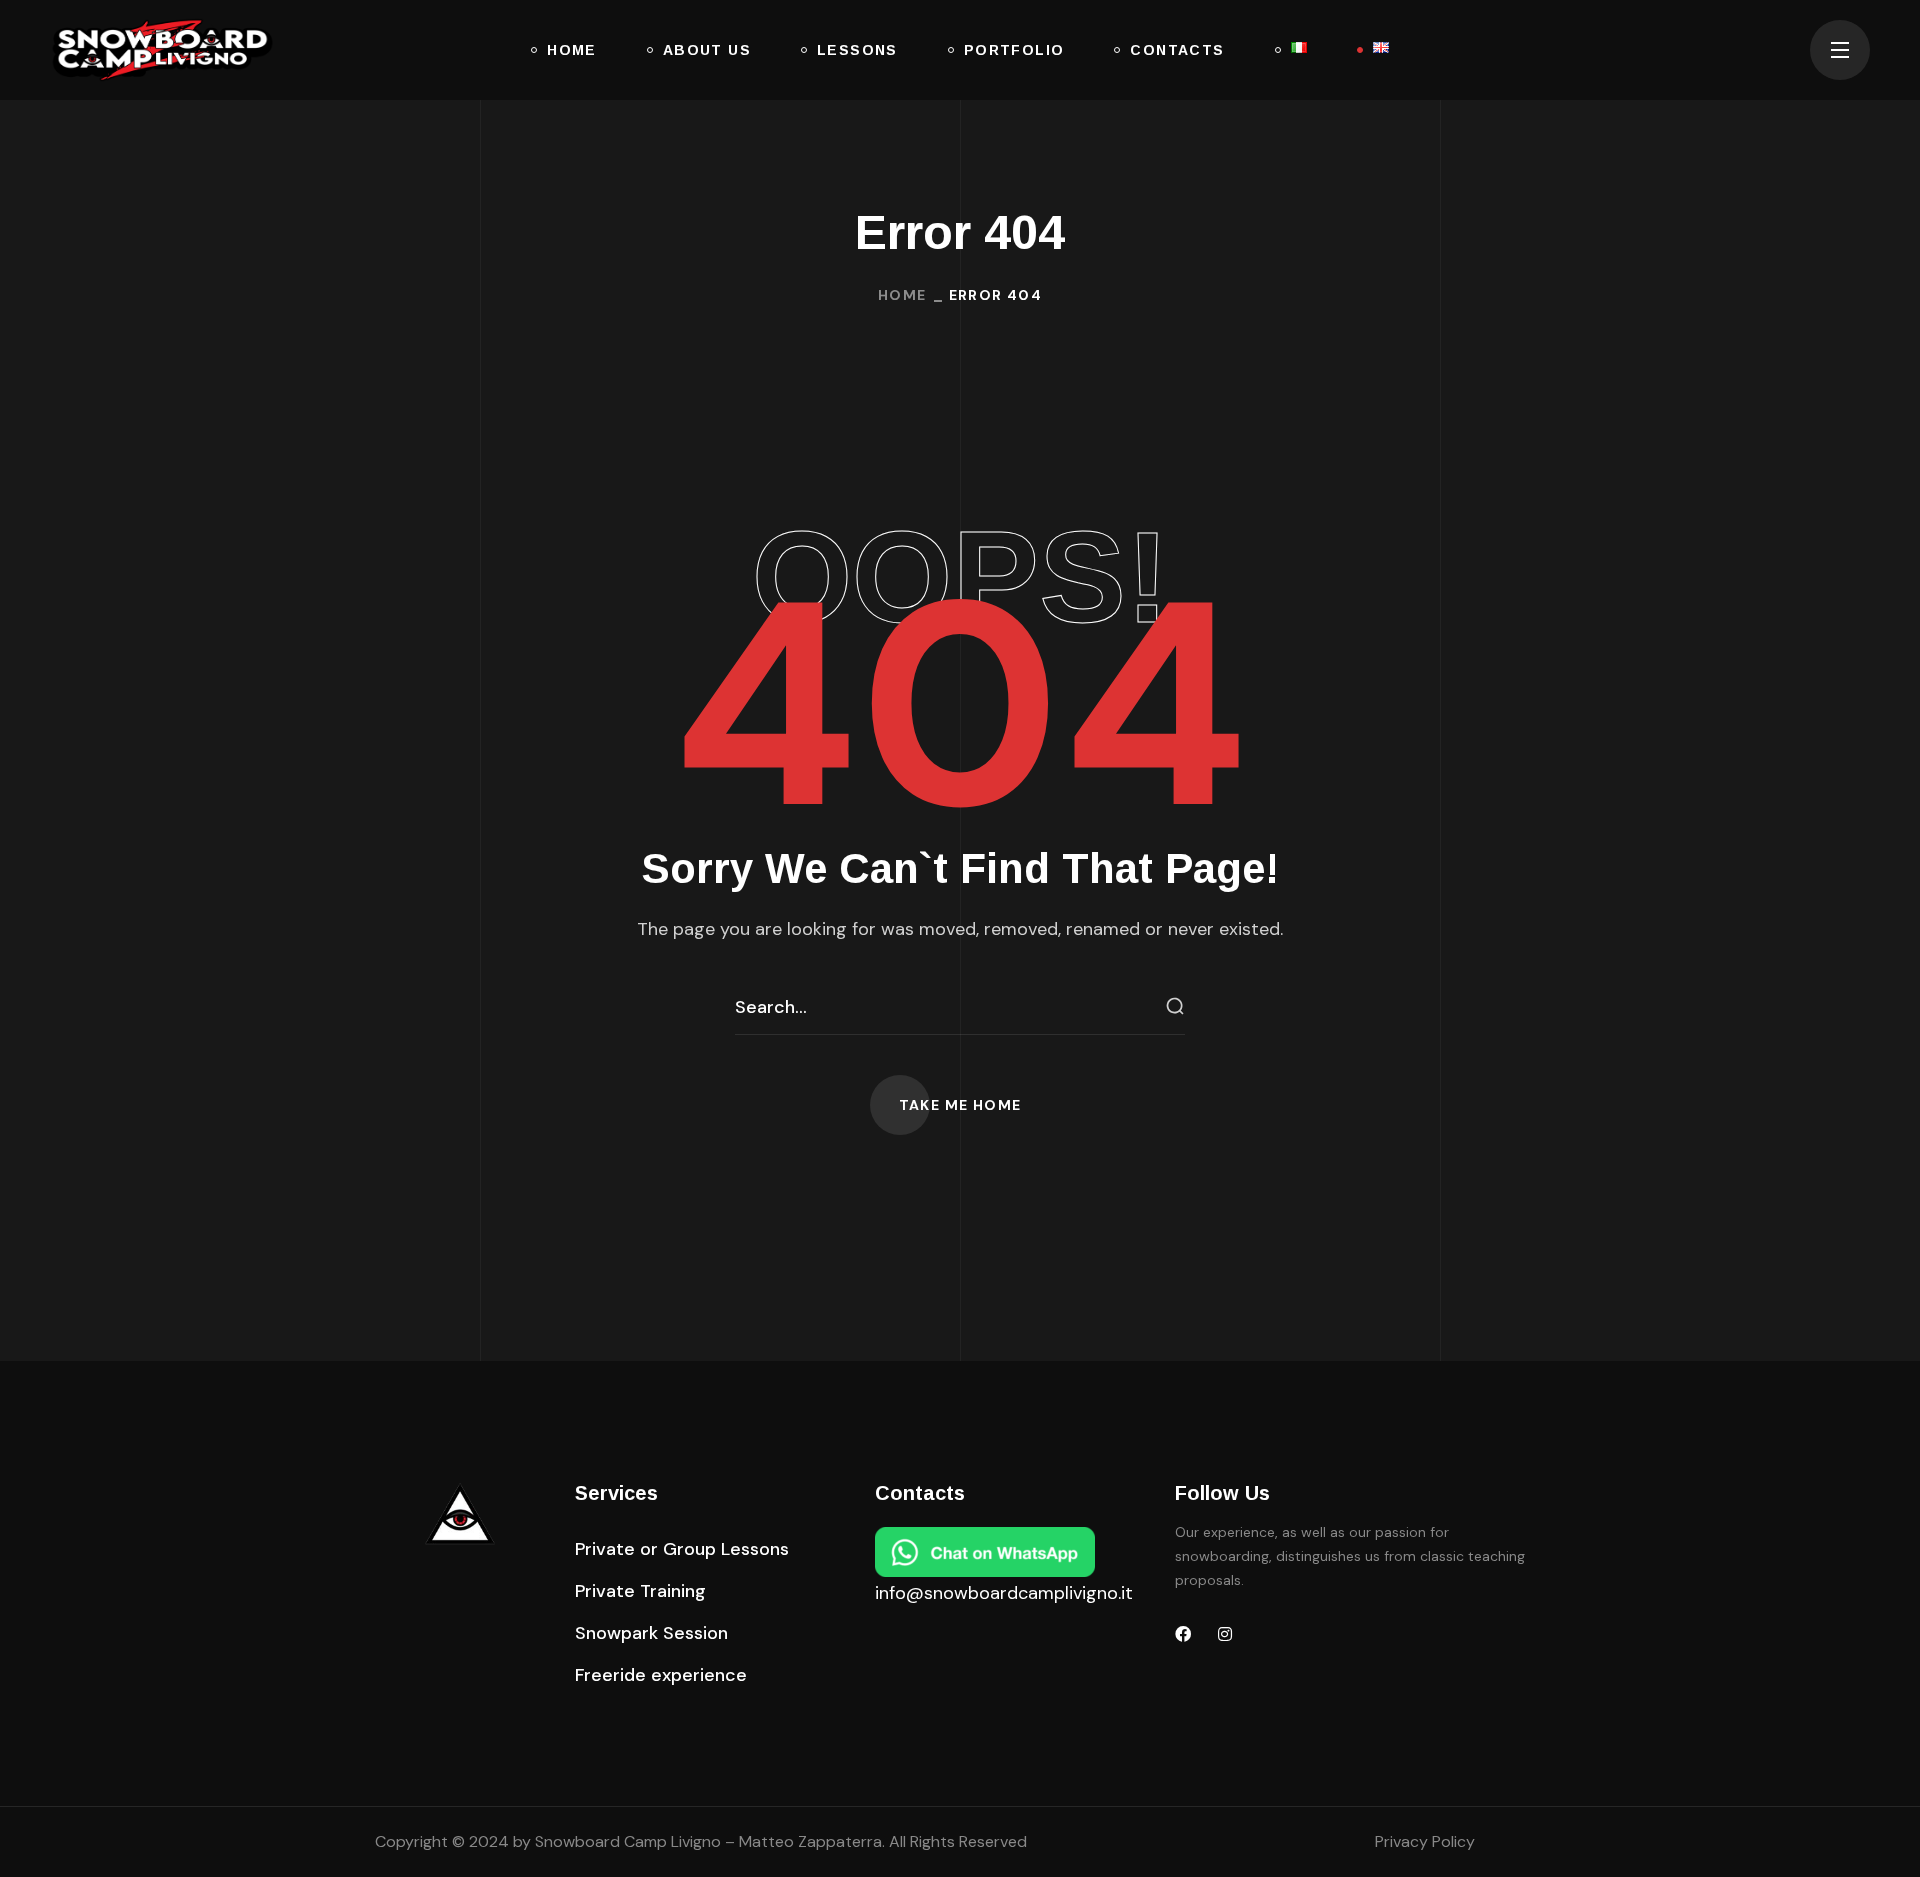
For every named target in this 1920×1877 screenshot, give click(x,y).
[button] (960, 1105)
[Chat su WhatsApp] (985, 1543)
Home (902, 295)
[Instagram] (1225, 1634)
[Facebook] (1183, 1634)
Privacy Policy (1425, 1841)
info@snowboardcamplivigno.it (1004, 1593)
